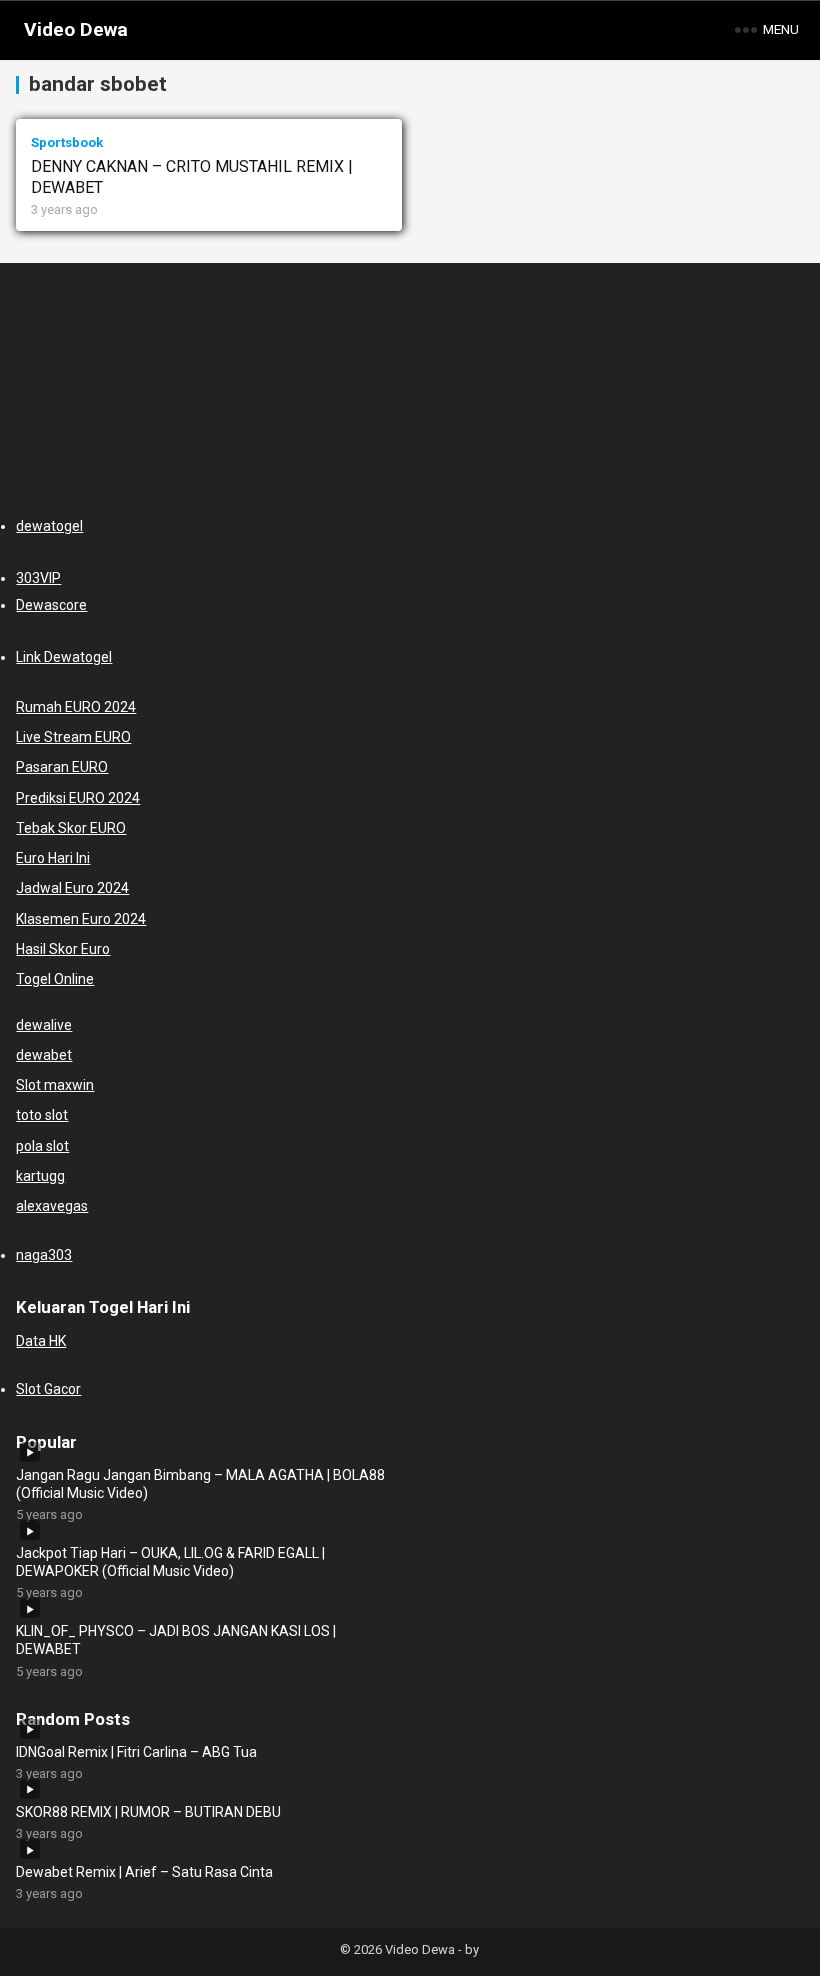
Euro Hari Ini (53, 858)
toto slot (42, 1115)
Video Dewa (76, 29)
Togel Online (55, 979)
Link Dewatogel (64, 657)
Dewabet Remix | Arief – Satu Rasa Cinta (144, 1872)
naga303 (44, 1255)
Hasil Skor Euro (63, 949)
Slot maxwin (55, 1085)
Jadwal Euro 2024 (72, 888)
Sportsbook (67, 142)
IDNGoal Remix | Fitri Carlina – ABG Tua (136, 1752)
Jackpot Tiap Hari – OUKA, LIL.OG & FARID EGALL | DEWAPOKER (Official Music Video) (170, 1562)
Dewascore (51, 605)
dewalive (44, 1025)
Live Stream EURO (73, 737)
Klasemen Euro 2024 (81, 919)
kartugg (40, 1176)
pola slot (42, 1146)
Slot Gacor (48, 1389)
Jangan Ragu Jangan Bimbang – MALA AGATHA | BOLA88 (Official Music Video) (200, 1484)
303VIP (38, 578)
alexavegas (52, 1206)
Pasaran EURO (62, 767)
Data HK (41, 1341)
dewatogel (49, 526)
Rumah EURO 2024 (76, 707)
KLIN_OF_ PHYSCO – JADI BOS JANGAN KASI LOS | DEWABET (176, 1640)
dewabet (44, 1055)
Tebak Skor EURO (71, 828)
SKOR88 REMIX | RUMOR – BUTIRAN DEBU (148, 1812)
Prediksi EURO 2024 (78, 798)
